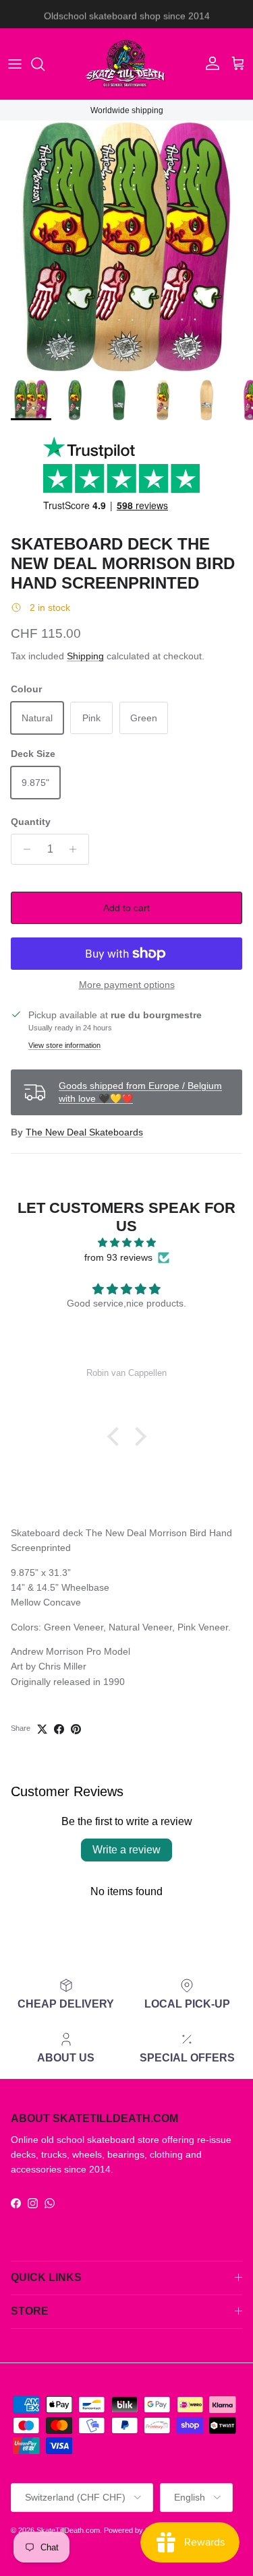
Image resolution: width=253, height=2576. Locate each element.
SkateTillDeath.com (68, 2530)
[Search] (45, 64)
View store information (64, 1045)
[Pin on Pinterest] (76, 1729)
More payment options (127, 985)
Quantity (31, 822)
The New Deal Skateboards (84, 1132)
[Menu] (15, 64)
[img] (126, 1243)
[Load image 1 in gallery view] (126, 247)
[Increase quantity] (77, 849)
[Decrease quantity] (23, 849)
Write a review (126, 1850)
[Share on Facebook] (59, 1729)
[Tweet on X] (42, 1729)
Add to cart (126, 908)
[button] (116, 1436)
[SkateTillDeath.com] (127, 64)
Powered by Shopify (137, 2530)
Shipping (85, 656)
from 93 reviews (118, 1257)
